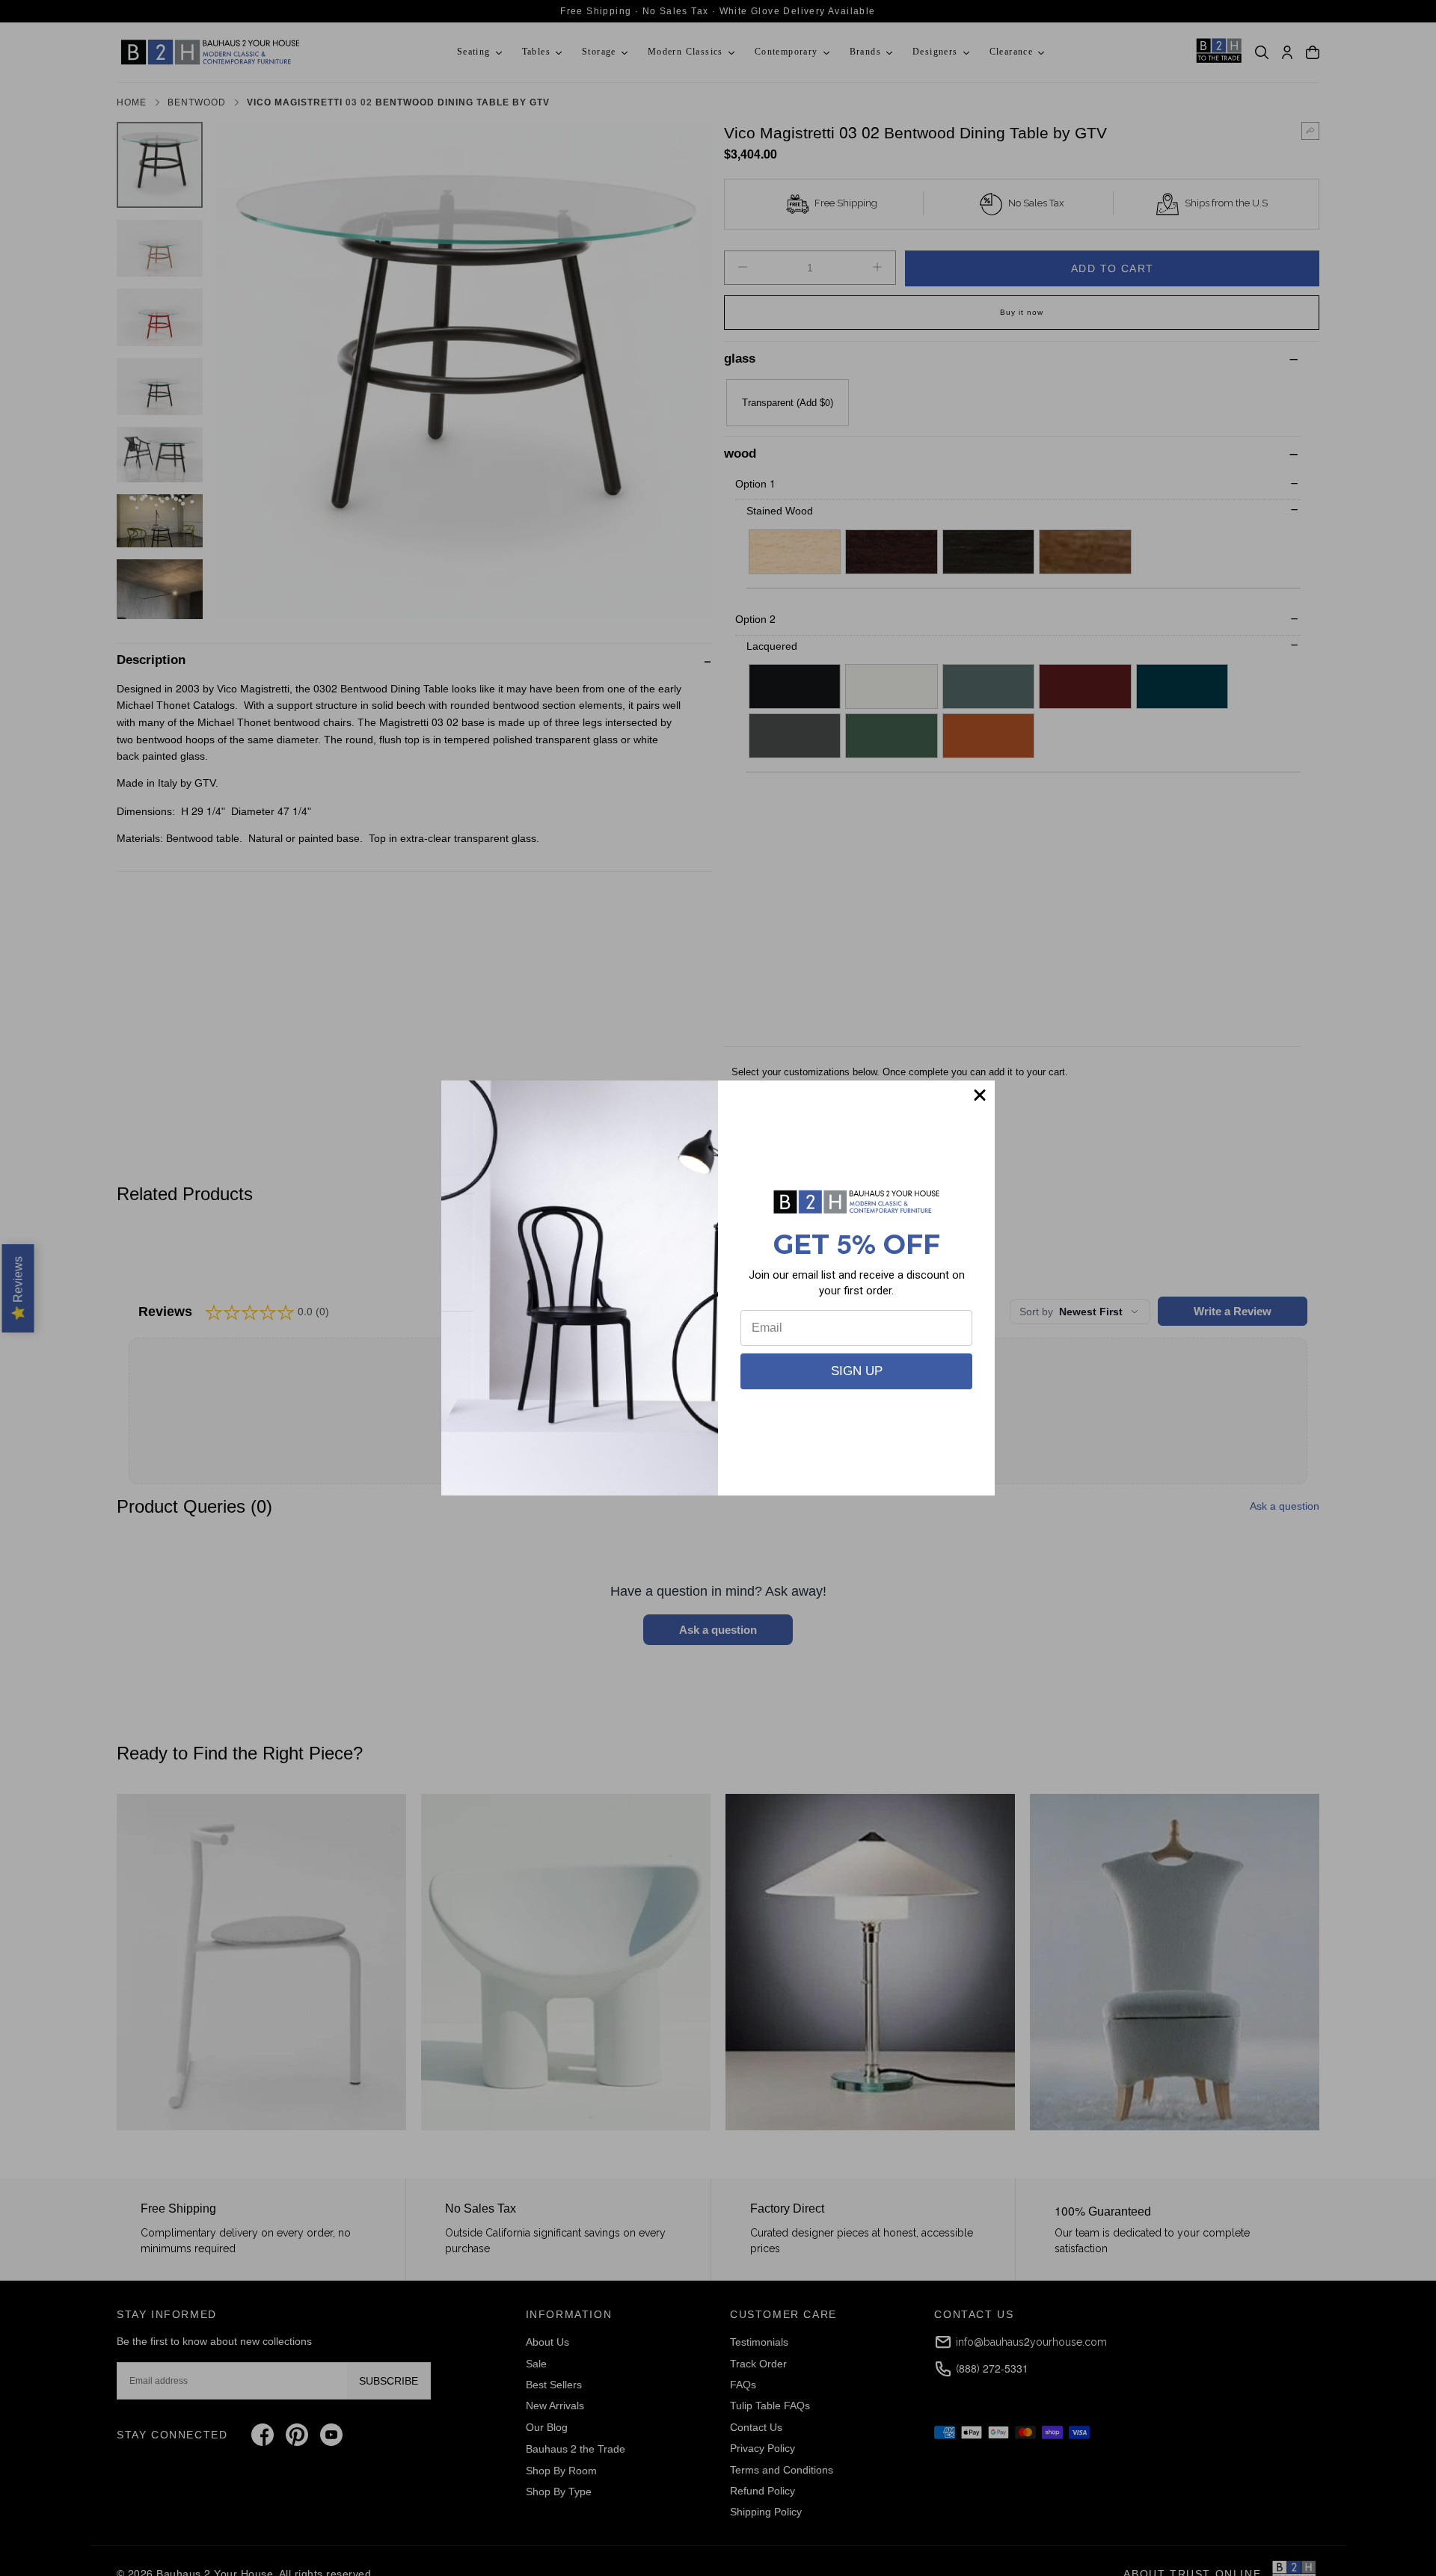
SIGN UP (857, 1371)
